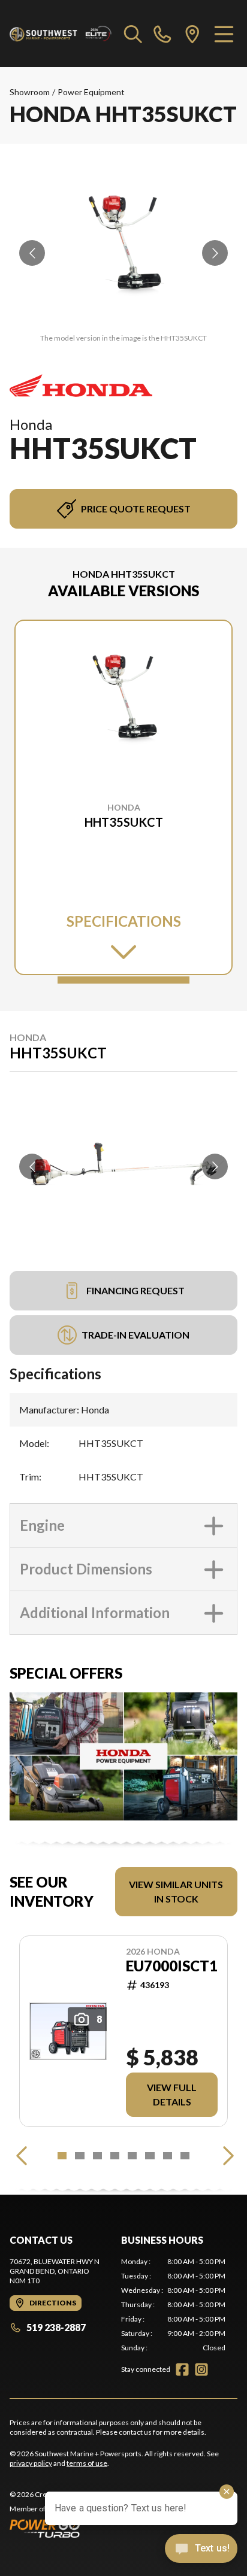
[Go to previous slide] (32, 253)
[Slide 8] (185, 2156)
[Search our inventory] (133, 34)
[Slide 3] (97, 2156)
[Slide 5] (132, 2156)
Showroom (30, 92)
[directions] (192, 34)
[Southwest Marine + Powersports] (61, 34)
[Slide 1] (123, 980)
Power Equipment (91, 92)
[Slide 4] (115, 2156)
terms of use (87, 2463)
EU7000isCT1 (172, 1966)
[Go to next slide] (215, 253)
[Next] (225, 2156)
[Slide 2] (79, 2156)
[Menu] (224, 34)
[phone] (162, 34)
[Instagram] (201, 2369)
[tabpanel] (173, 2305)
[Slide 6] (150, 2156)
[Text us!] (201, 2550)
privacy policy (31, 2463)
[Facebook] (182, 2369)
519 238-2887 (56, 2327)
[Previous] (22, 2156)
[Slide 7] (168, 2156)
